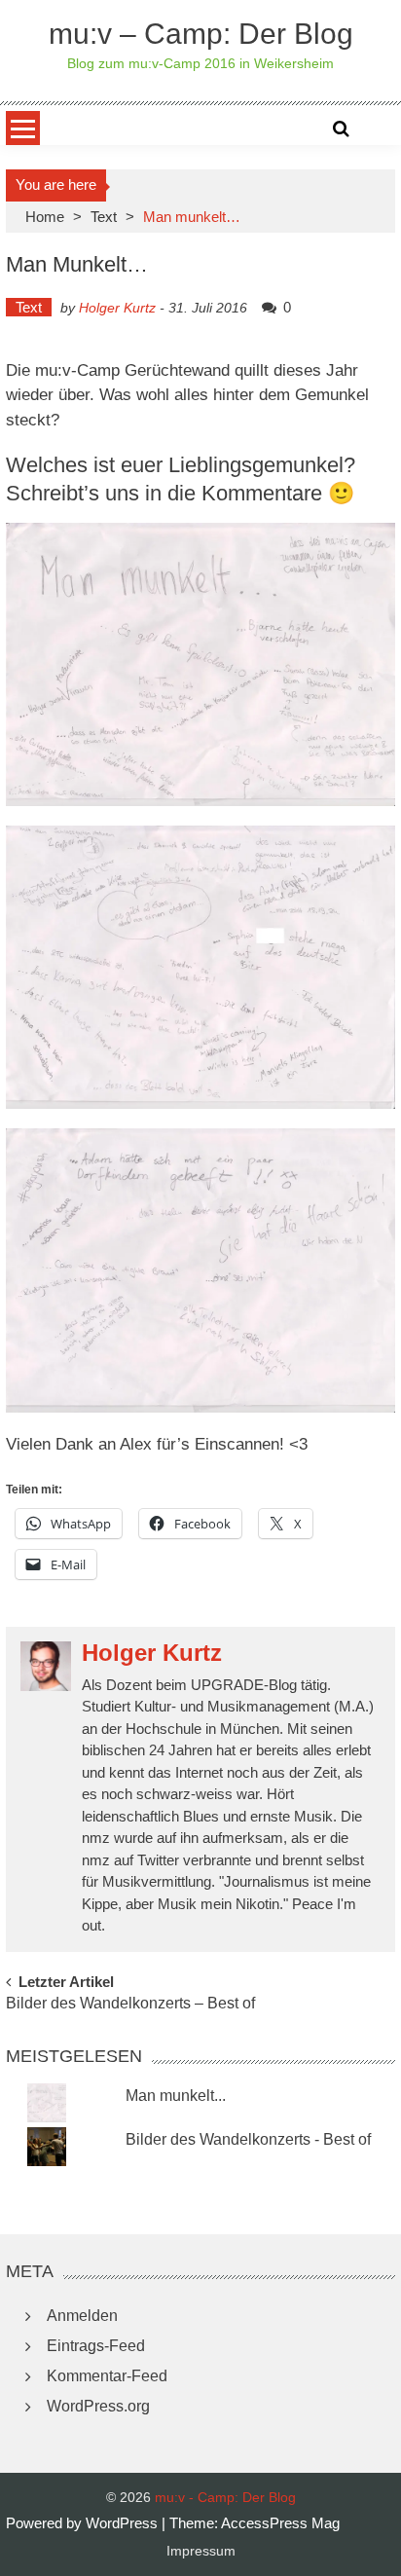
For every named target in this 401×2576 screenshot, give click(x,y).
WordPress (124, 2523)
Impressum (201, 2551)
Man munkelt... (176, 2096)
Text (104, 217)
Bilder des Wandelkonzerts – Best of (130, 2004)
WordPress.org (98, 2406)
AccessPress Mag (280, 2523)
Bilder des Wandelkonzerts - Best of (248, 2139)
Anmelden (82, 2316)
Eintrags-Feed (96, 2346)
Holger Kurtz (117, 308)
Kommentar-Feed (107, 2376)
